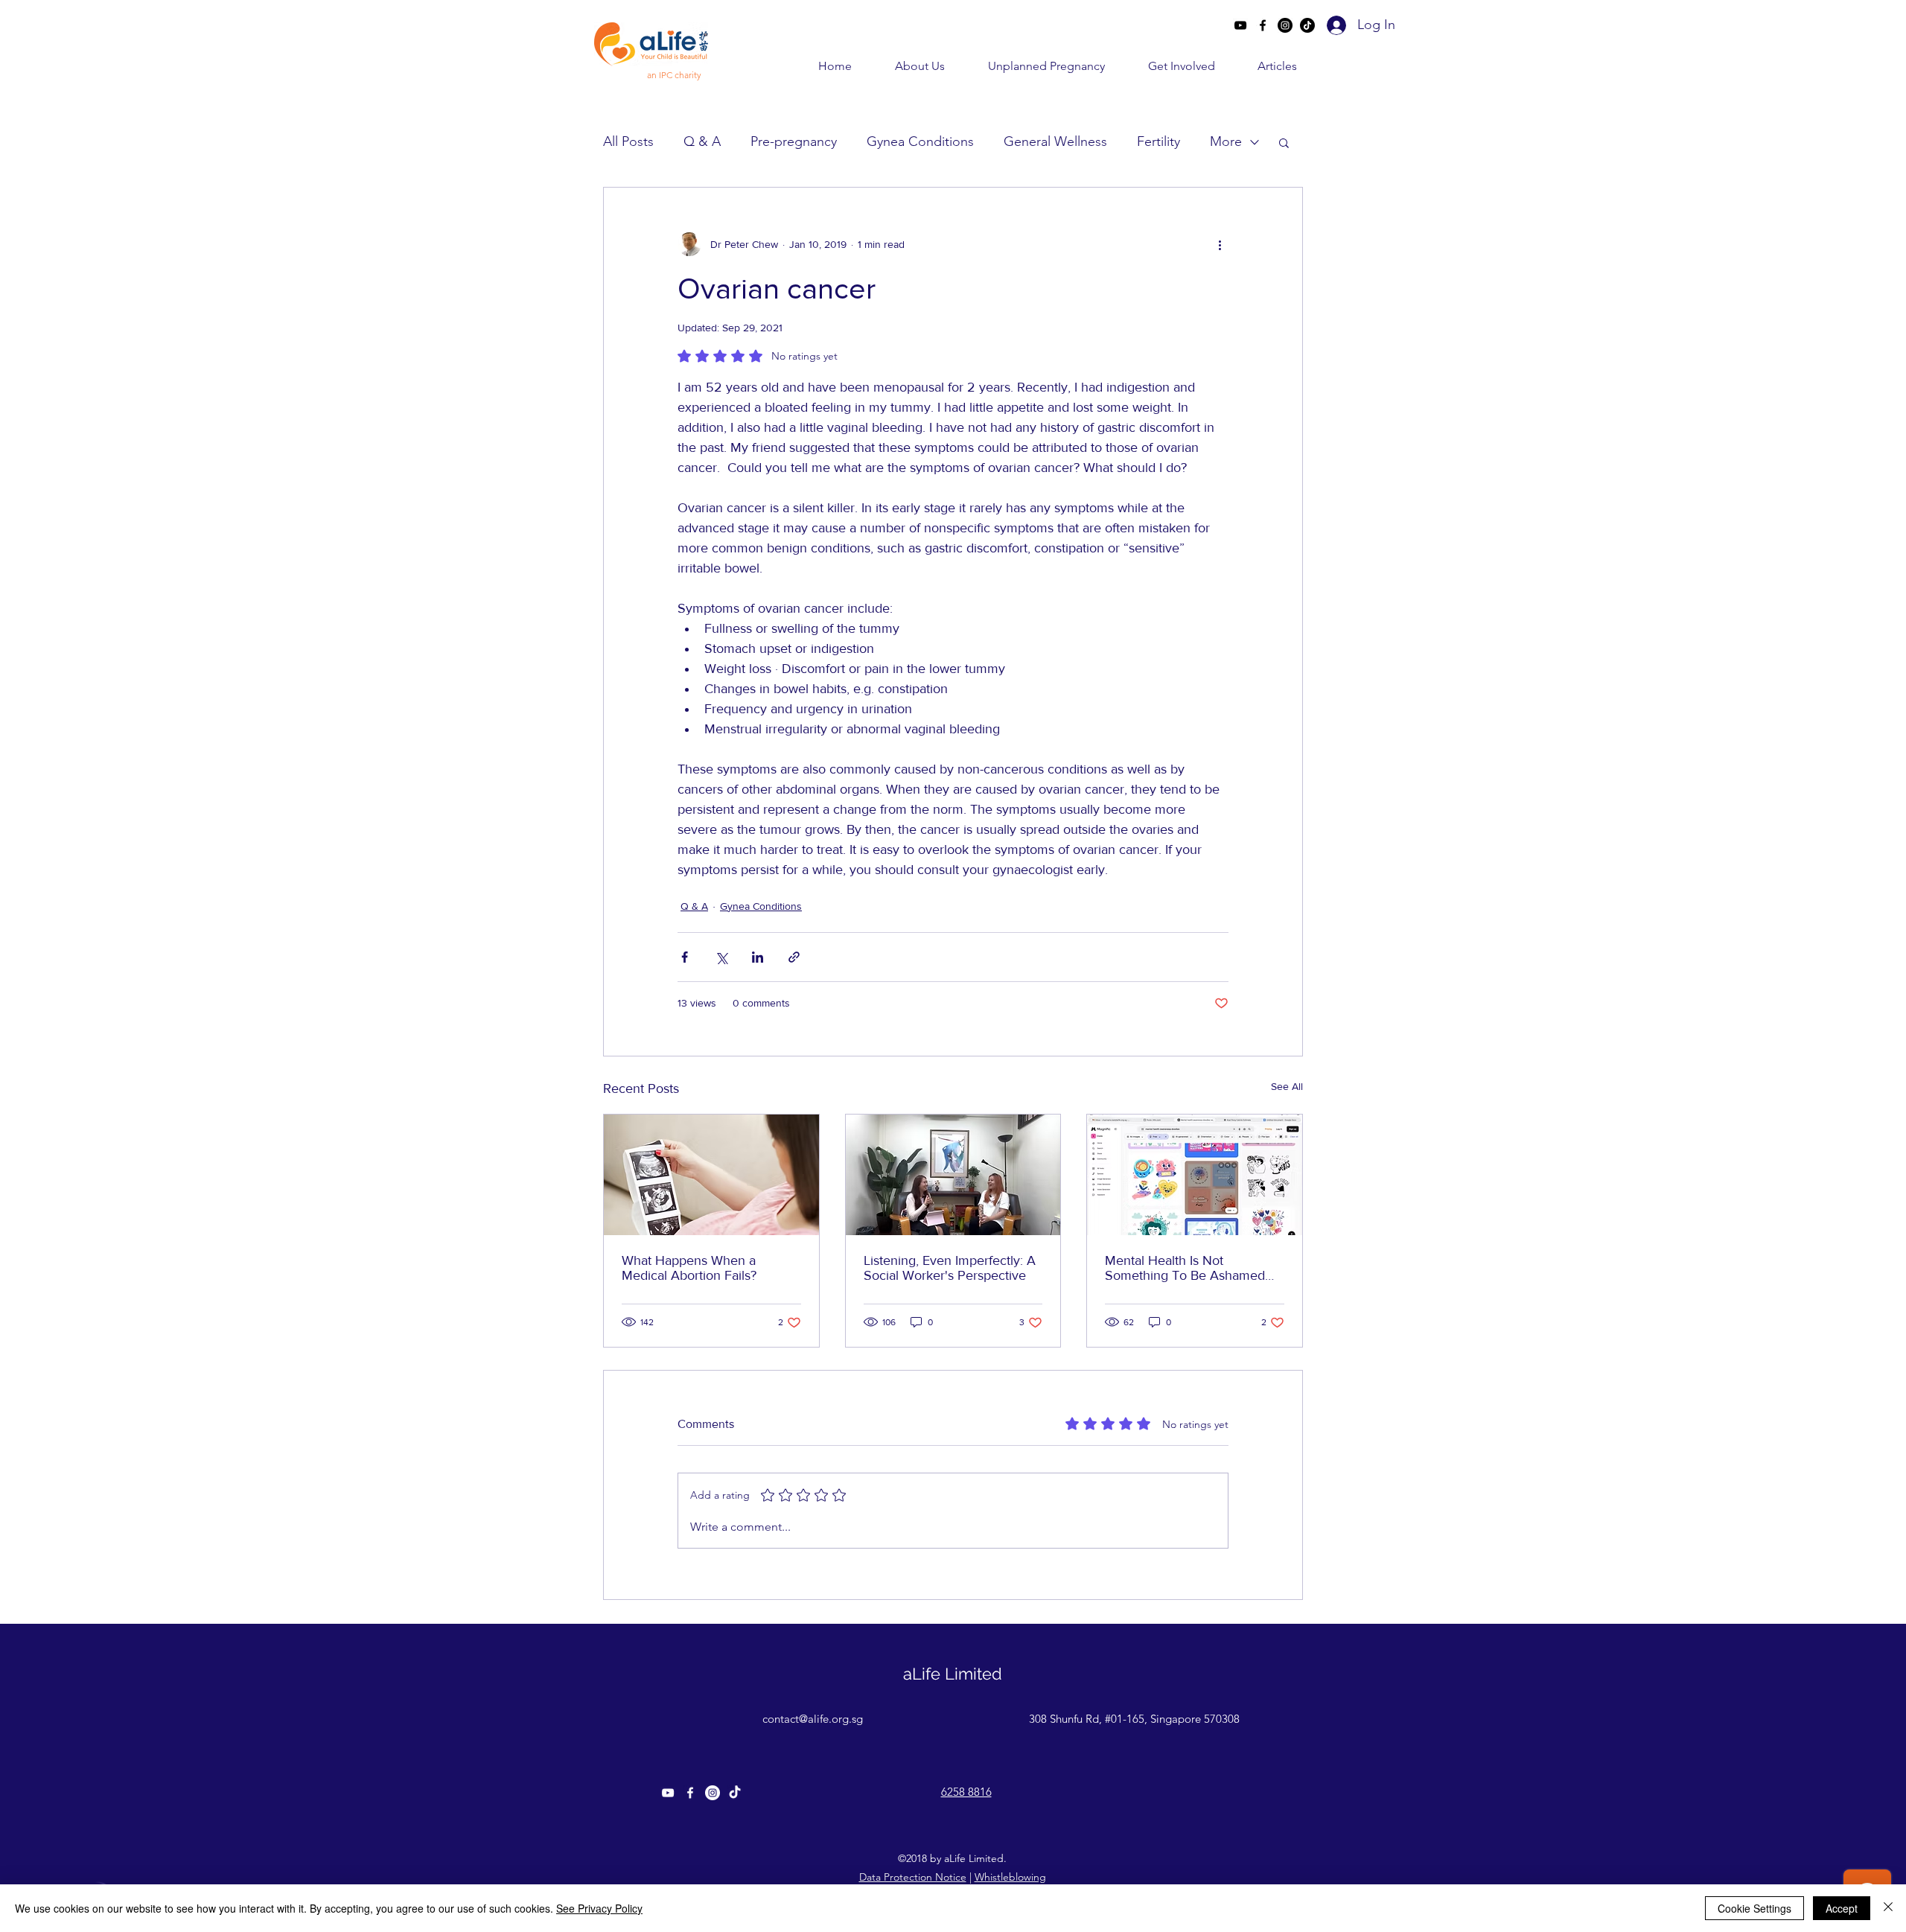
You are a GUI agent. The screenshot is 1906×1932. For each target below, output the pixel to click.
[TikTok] (1307, 25)
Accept (1842, 1908)
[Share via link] (794, 957)
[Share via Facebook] (685, 957)
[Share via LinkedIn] (758, 957)
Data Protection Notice (913, 1877)
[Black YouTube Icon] (1240, 25)
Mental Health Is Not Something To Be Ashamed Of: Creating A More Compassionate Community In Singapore (1192, 1268)
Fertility (1158, 141)
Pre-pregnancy (794, 141)
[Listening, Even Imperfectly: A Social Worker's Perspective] (953, 1175)
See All (1287, 1086)
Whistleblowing (1010, 1877)
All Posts (628, 141)
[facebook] (1263, 25)
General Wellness (1055, 141)
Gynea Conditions (920, 141)
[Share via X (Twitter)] (721, 957)
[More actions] (1220, 244)
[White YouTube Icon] (668, 1793)
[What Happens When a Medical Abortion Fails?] (711, 1175)
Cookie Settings (1754, 1908)
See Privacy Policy (599, 1908)
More (1226, 141)
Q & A (702, 141)
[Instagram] (1285, 25)
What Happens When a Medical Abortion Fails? (689, 1268)
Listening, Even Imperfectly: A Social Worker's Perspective (950, 1268)
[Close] (1888, 1908)
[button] (906, 66)
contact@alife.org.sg (813, 1719)
